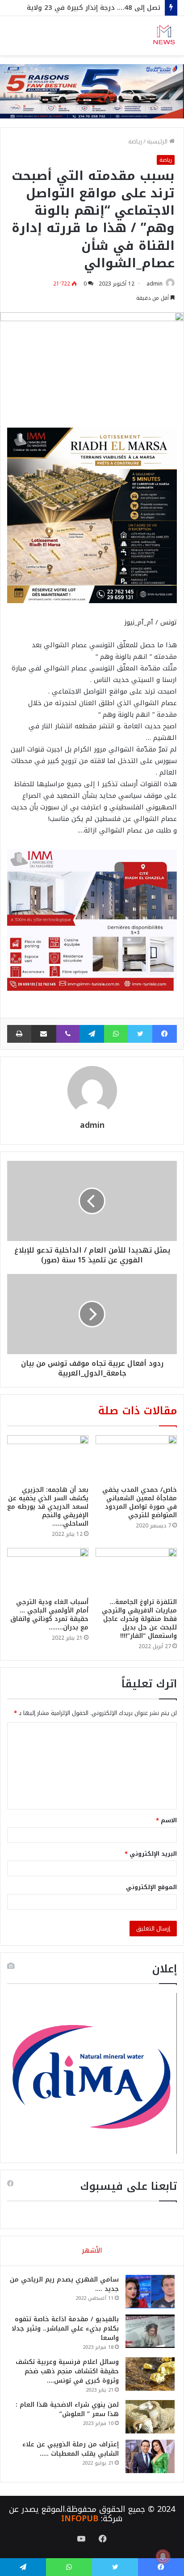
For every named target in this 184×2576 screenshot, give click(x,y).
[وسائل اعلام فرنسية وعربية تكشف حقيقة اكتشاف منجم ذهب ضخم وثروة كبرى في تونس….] (150, 2374)
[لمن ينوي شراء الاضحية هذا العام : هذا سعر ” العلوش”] (150, 2417)
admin (155, 284)
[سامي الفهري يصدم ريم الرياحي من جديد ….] (150, 2292)
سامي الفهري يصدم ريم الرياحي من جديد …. (64, 2284)
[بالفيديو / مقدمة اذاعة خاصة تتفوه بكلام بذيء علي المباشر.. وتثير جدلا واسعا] (150, 2331)
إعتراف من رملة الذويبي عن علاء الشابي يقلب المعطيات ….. (71, 2449)
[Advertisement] (92, 151)
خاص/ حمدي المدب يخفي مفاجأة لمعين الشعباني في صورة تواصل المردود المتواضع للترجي (140, 1502)
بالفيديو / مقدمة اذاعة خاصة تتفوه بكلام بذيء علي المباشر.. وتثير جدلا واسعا (65, 2329)
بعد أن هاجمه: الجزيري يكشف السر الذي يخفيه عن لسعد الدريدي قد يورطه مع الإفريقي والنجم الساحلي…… (48, 1507)
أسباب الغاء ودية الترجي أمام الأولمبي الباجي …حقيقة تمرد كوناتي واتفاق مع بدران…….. (49, 1615)
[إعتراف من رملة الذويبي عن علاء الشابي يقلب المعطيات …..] (150, 2456)
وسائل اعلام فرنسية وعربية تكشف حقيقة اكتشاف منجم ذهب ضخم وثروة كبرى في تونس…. (67, 2371)
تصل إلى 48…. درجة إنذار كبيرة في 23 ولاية (94, 8)
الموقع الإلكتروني (151, 1887)
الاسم (166, 1820)
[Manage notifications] (163, 2556)
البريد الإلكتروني (151, 1854)
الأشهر (92, 2250)
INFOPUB (80, 2519)
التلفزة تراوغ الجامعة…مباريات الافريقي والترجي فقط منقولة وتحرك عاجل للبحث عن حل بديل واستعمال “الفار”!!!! (139, 1619)
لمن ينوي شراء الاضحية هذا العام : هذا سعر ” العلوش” (67, 2409)
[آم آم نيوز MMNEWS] (164, 36)
